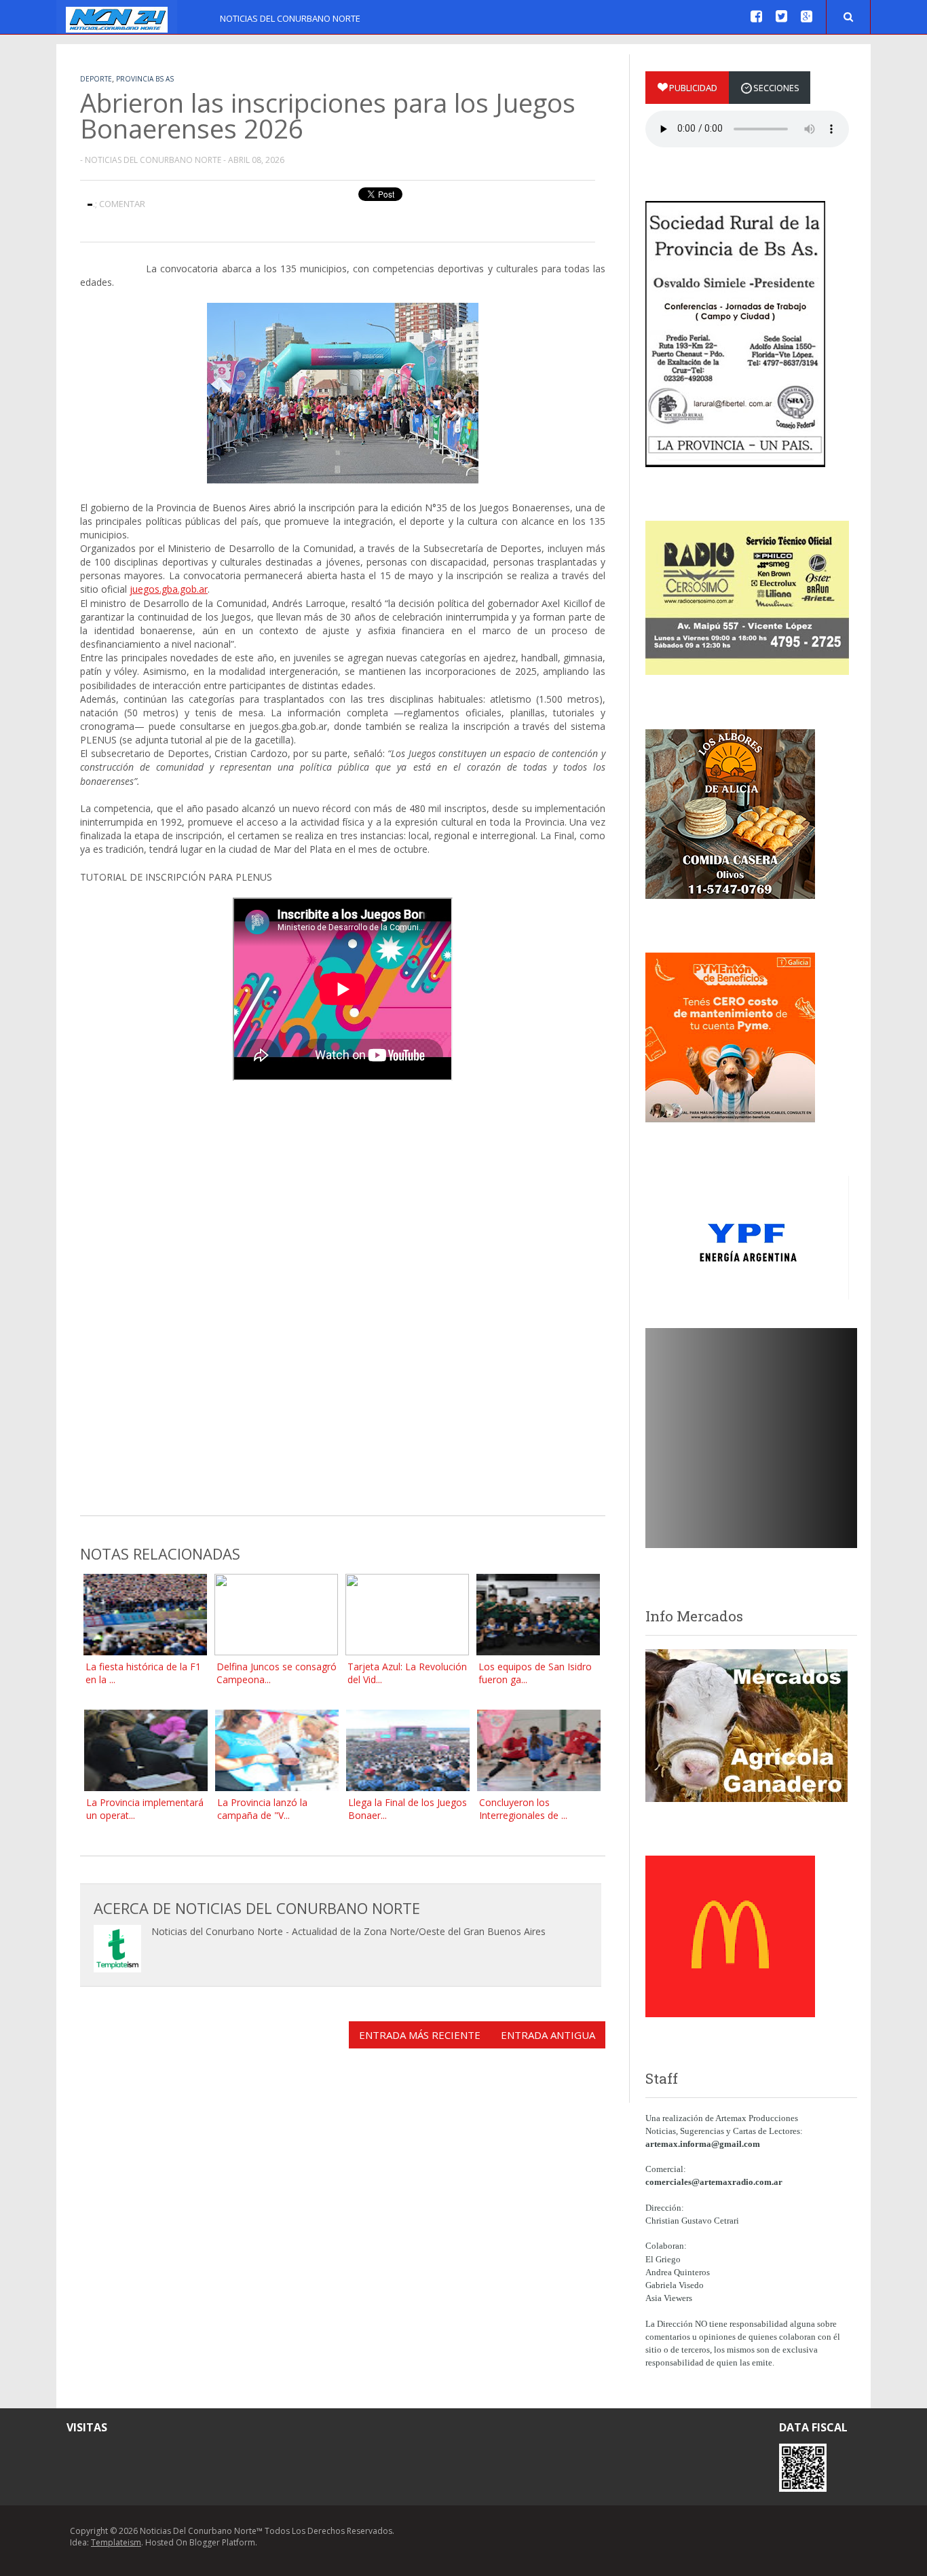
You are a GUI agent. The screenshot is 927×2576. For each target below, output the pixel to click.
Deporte (96, 79)
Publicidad (693, 88)
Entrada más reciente (420, 2035)
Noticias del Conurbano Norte (290, 18)
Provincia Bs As (145, 79)
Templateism (116, 2542)
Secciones (776, 88)
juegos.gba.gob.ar (169, 589)
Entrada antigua (548, 2035)
